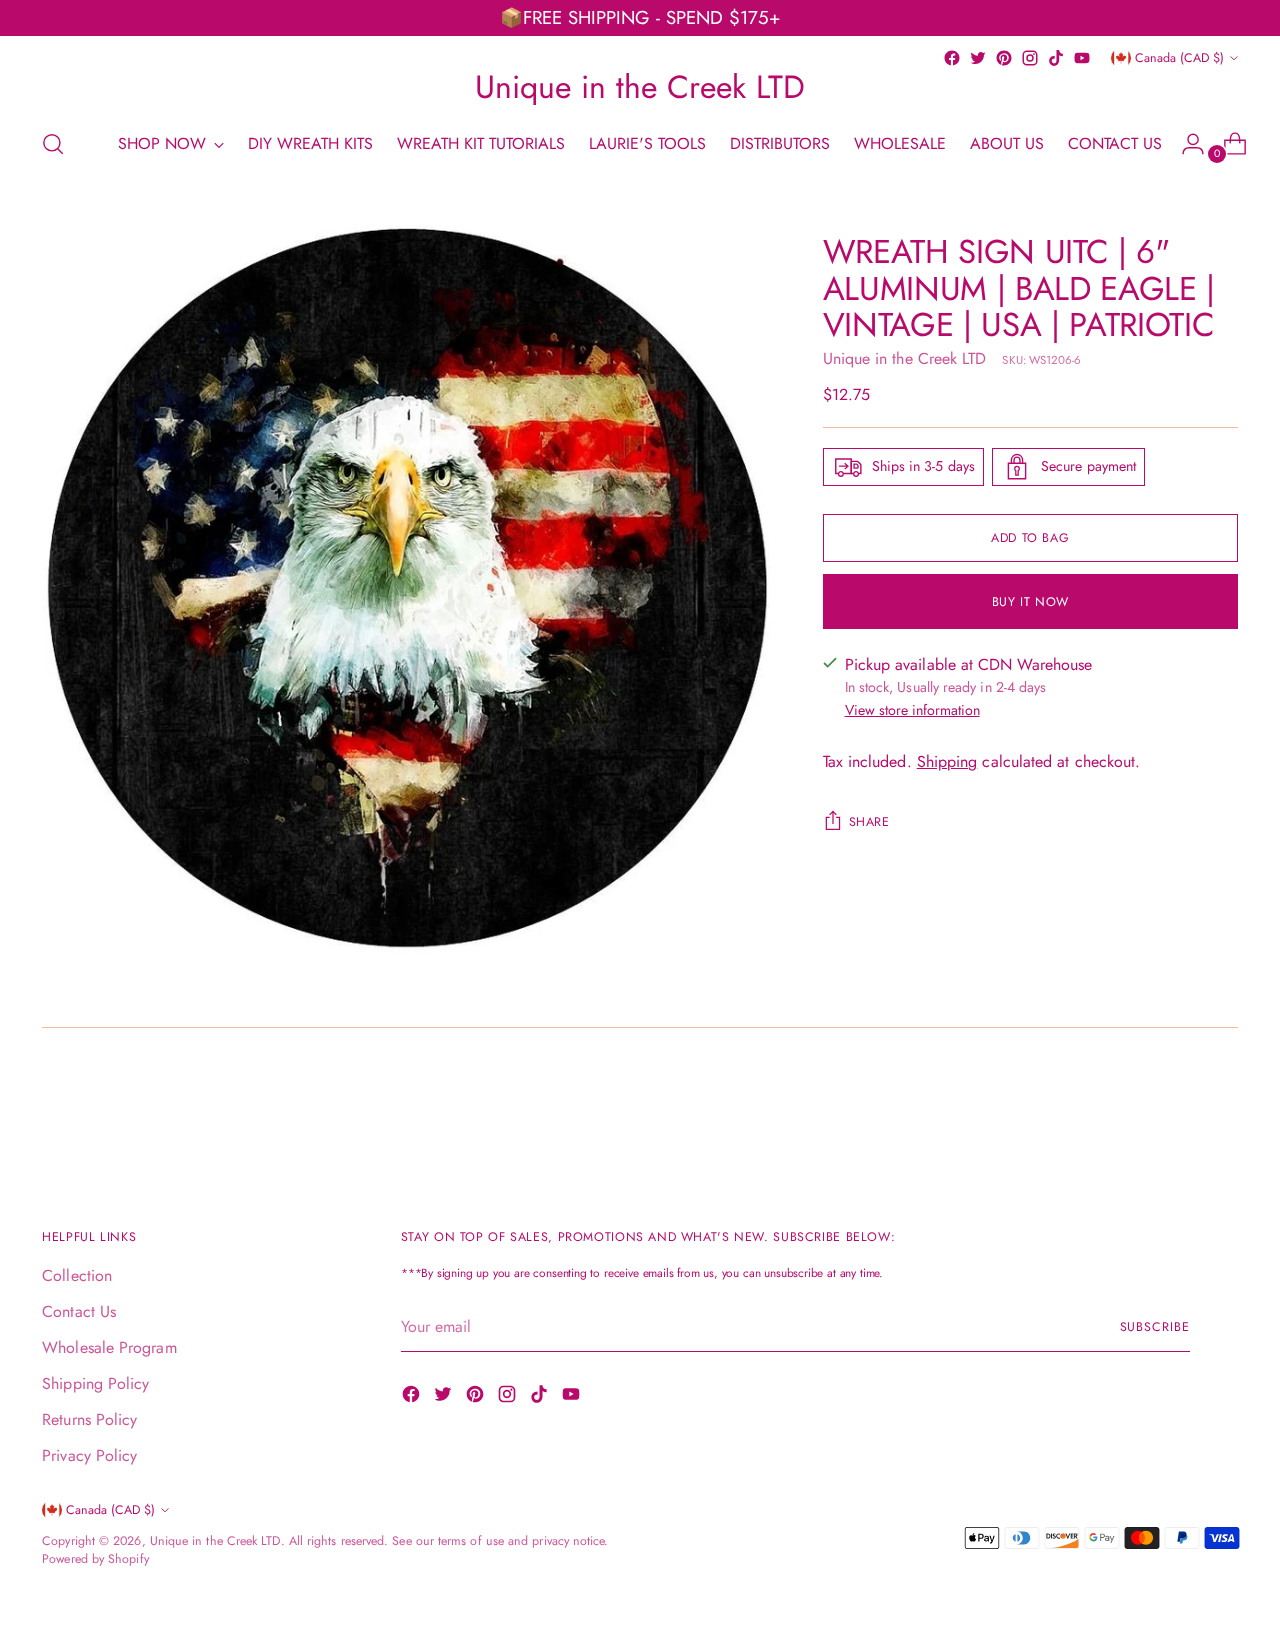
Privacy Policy (89, 1455)
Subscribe (1155, 1327)
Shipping (947, 761)
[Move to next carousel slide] (1221, 1107)
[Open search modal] (53, 144)
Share (869, 822)
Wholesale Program (109, 1347)
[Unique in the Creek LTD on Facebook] (952, 58)
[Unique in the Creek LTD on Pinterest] (1004, 58)
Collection (77, 1275)
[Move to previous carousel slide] (1175, 1108)
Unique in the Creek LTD (905, 358)
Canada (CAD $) (1179, 58)
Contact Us (79, 1311)
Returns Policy (89, 1419)
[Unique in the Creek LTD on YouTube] (1082, 58)
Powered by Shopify (95, 1559)
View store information (912, 710)
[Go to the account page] (1185, 144)
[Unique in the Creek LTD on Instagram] (1030, 58)
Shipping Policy (95, 1383)
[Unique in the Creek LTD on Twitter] (978, 58)
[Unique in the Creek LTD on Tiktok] (1056, 58)
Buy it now (1030, 601)
